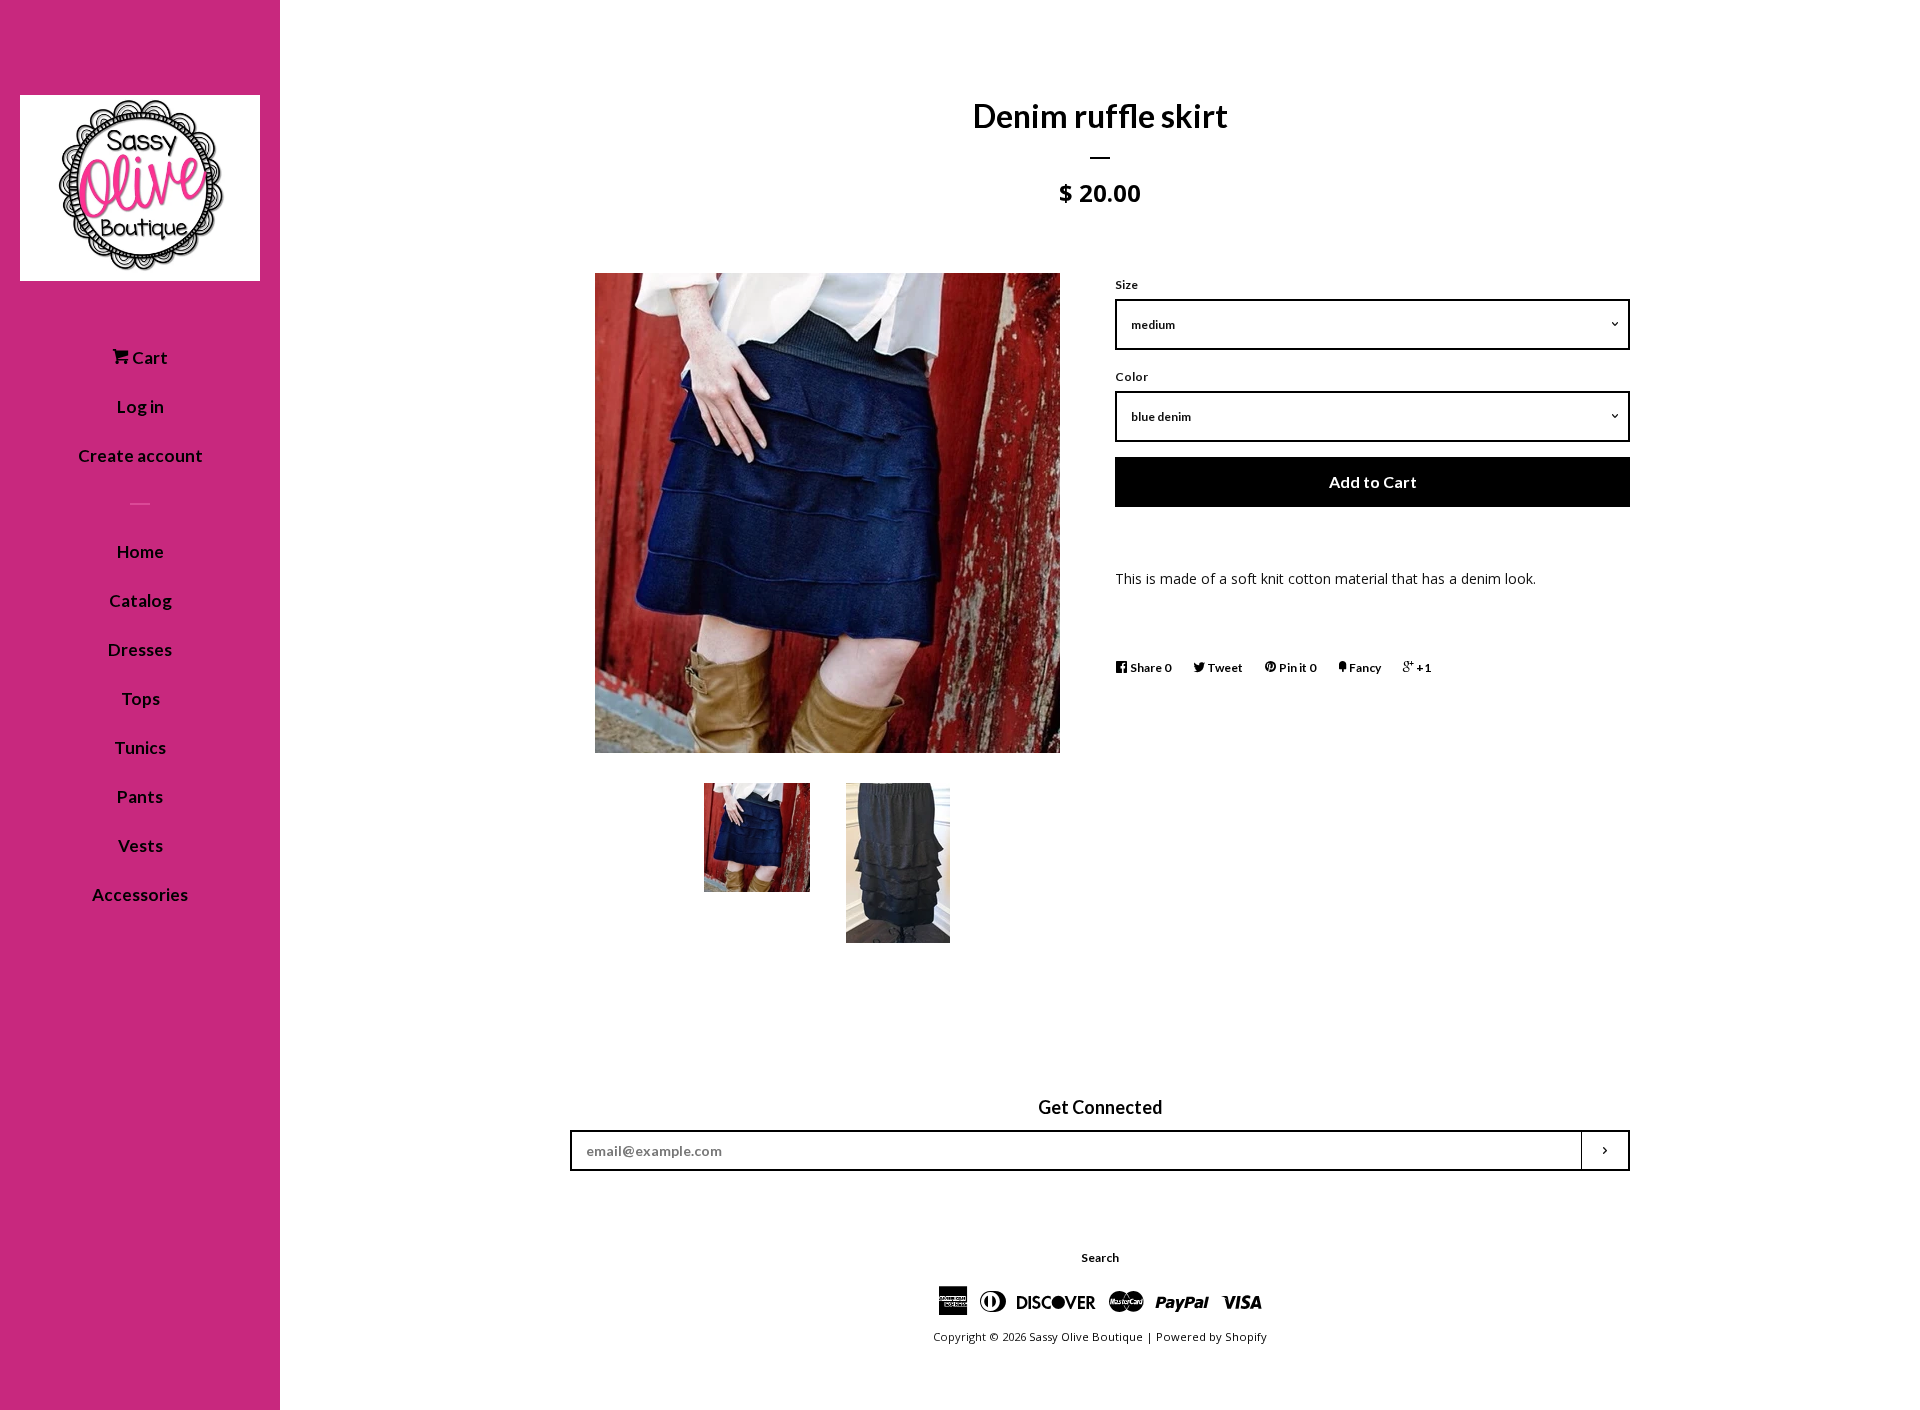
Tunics (140, 747)
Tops (140, 698)
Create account (140, 455)
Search (1100, 1257)
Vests (140, 845)
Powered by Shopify (1211, 1336)
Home (140, 551)
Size (1126, 284)
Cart (148, 357)
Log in (140, 406)
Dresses (140, 649)
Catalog (140, 600)
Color (1131, 376)
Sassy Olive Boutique (1086, 1336)
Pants (140, 796)
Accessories (140, 894)
